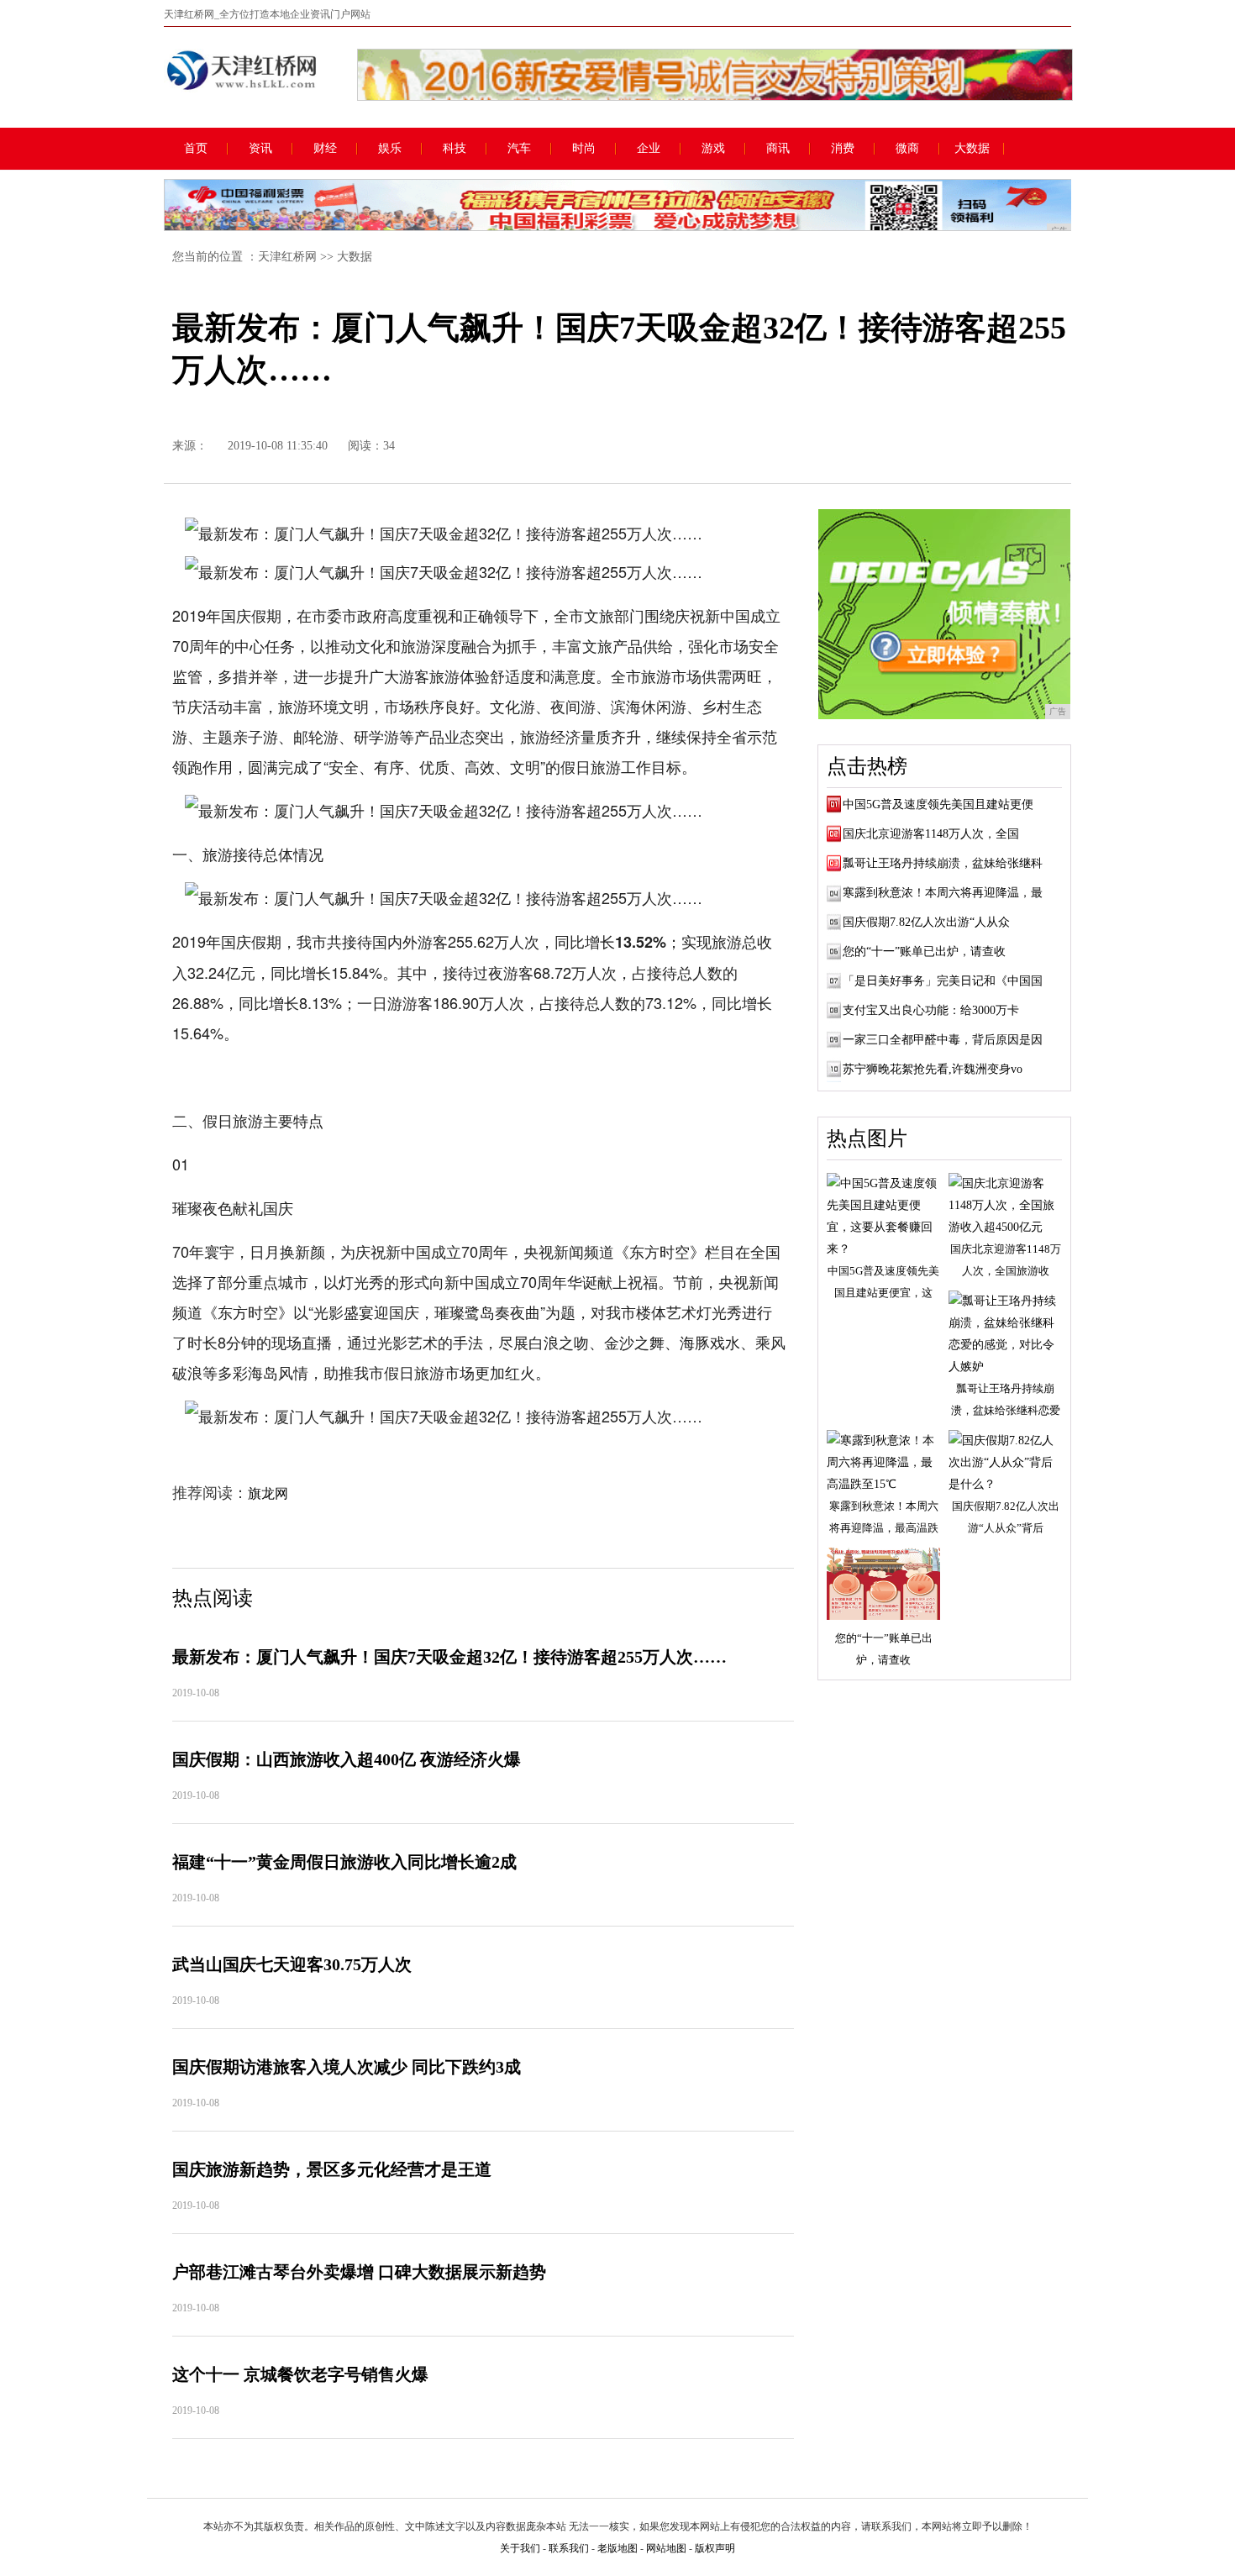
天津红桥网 (287, 257)
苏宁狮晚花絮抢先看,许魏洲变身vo (933, 1069)
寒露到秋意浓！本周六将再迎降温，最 (943, 893)
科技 (455, 149)
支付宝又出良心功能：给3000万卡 (931, 1010)
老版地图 (617, 2548)
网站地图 (666, 2548)
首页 (196, 149)
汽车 (519, 149)
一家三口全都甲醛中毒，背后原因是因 (943, 1040)
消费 (843, 149)
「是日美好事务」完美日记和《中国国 (943, 981)
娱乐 (390, 149)
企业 (649, 149)
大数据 (972, 149)
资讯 (260, 149)
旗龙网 (268, 1493)
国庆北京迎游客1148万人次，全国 (931, 834)
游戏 (713, 149)
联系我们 (569, 2548)
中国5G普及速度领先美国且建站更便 (938, 804)
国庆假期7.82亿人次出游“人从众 (926, 922)
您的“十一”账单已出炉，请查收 (924, 952)
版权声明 (715, 2548)
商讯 (778, 149)
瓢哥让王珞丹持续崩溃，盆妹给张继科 (943, 863)
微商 (907, 149)
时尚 (584, 149)
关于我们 (520, 2548)
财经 (325, 149)
